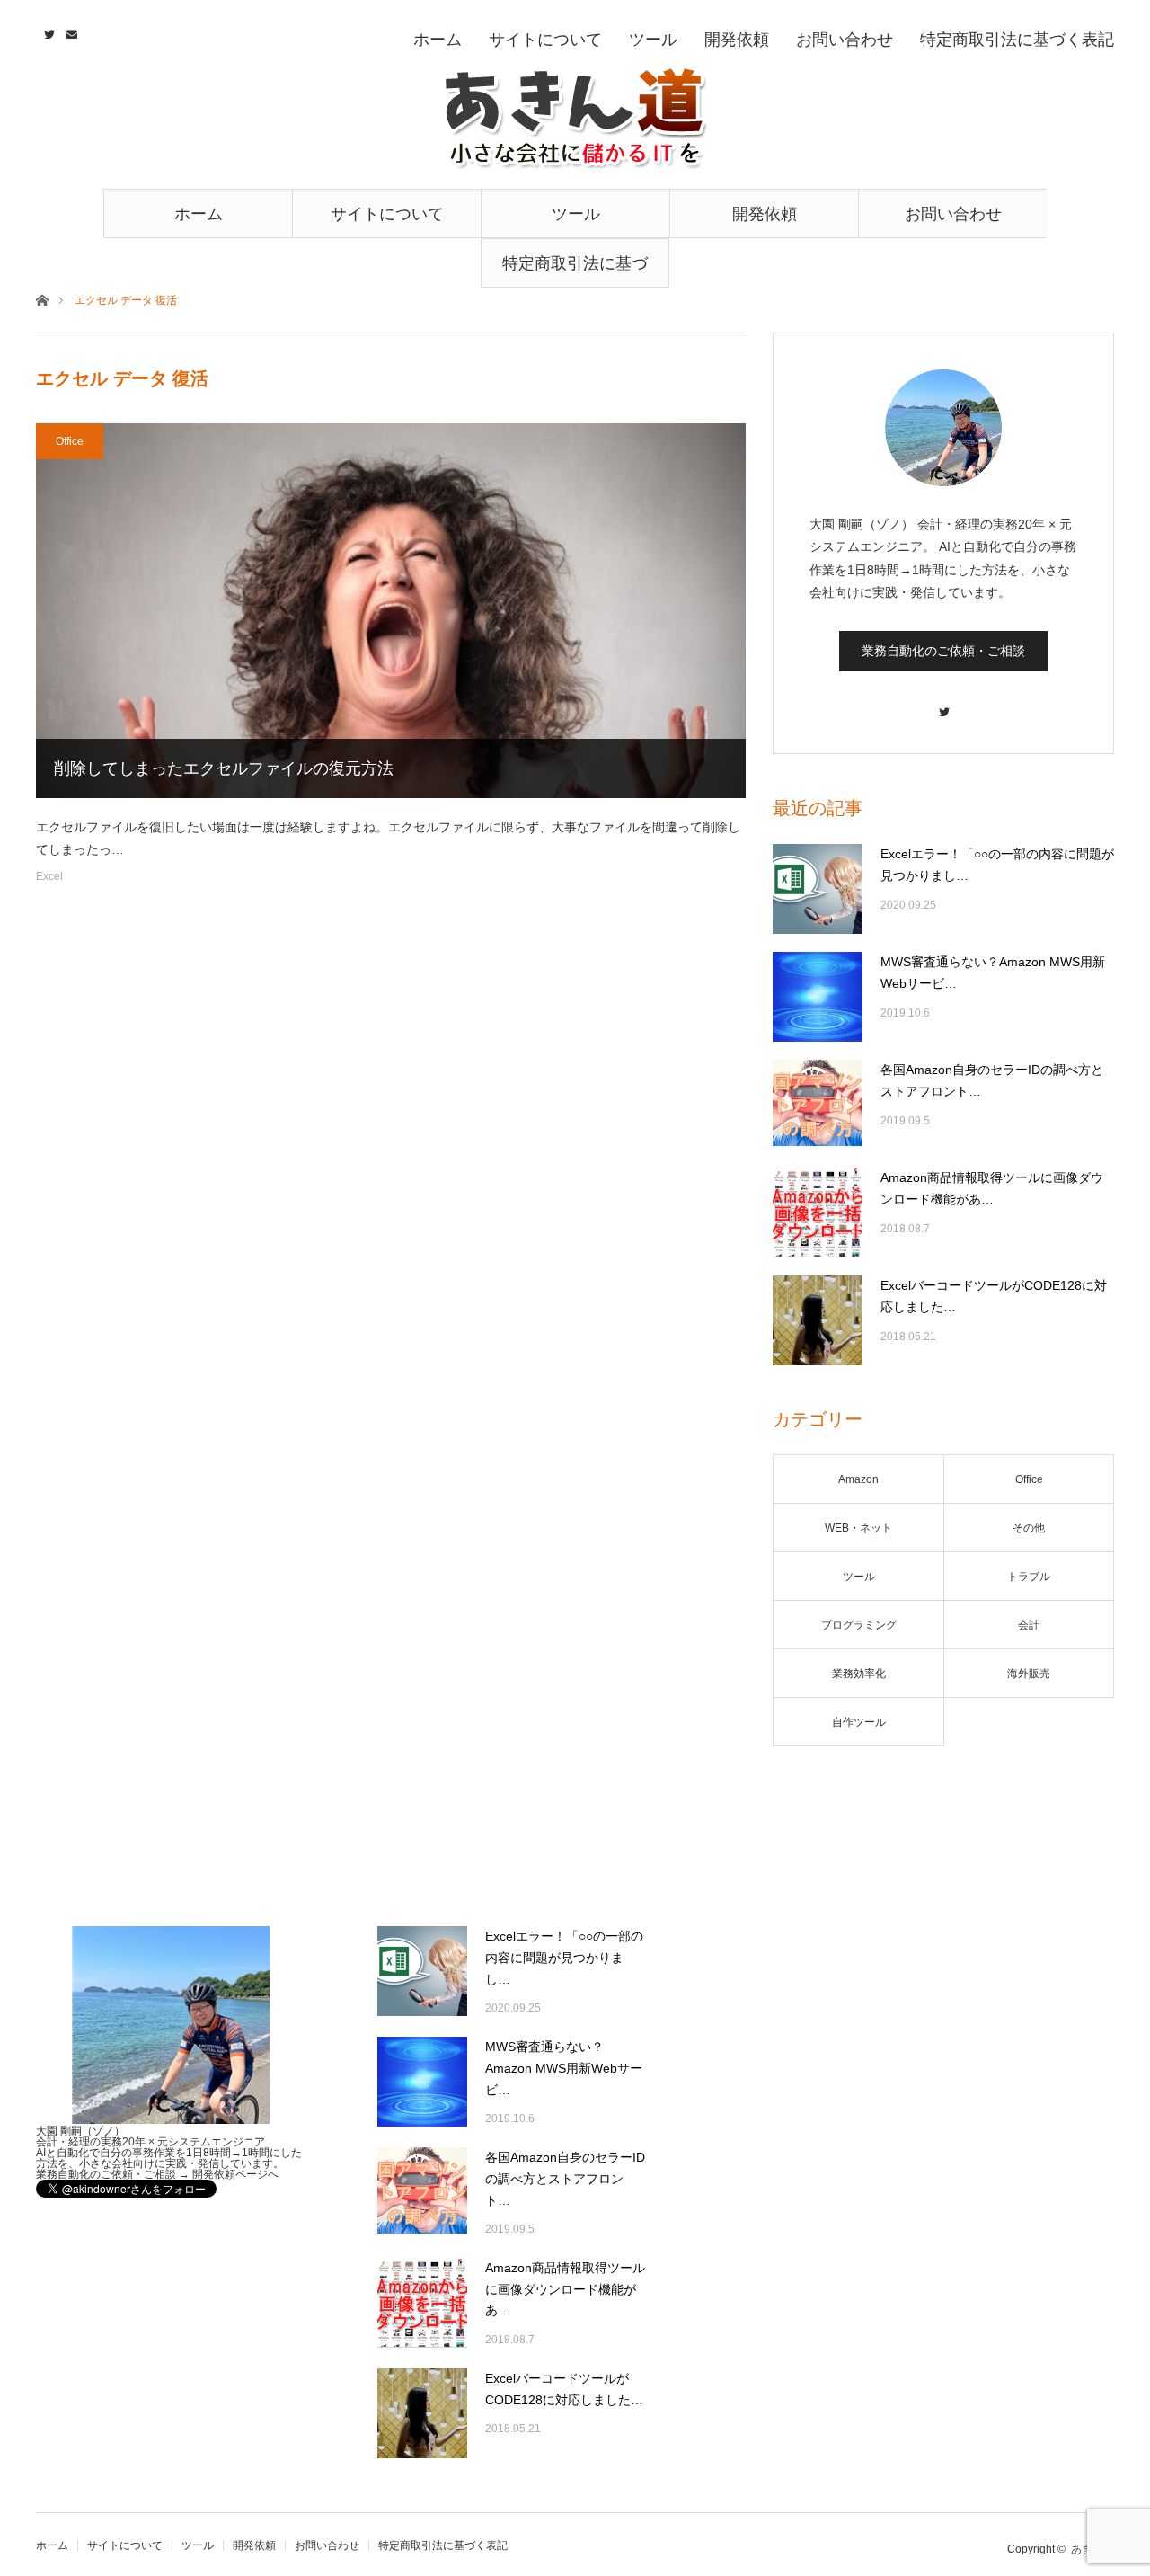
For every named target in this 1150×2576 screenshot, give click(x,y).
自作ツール (859, 1722)
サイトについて (387, 214)
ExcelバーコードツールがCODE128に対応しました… (994, 1296)
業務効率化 (859, 1674)
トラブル (1029, 1577)
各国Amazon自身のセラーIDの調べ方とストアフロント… (992, 1080)
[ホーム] (42, 299)
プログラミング (859, 1625)
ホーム (199, 214)
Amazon (858, 1479)
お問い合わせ (953, 214)
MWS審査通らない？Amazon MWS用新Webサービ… (993, 973)
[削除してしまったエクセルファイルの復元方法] (391, 611)
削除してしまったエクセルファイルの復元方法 (224, 768)
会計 (1029, 1625)
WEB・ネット (858, 1528)
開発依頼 (765, 214)
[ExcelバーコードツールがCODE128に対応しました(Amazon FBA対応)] (818, 1320)
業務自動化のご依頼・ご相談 (943, 651)
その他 (1029, 1528)
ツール (576, 214)
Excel (49, 876)
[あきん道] (575, 119)
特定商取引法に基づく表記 (575, 271)
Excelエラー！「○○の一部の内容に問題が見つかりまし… (997, 865)
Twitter (47, 31)
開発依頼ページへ (235, 2174)
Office (70, 441)
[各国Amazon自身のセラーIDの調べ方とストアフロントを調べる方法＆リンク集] (818, 1105)
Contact (70, 31)
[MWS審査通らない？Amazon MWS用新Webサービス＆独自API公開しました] (818, 997)
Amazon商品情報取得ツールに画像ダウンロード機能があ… (992, 1188)
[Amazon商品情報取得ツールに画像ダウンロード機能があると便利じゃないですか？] (818, 1212)
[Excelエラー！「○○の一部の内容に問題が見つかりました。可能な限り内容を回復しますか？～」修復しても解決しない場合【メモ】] (818, 889)
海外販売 (1029, 1674)
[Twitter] (943, 703)
